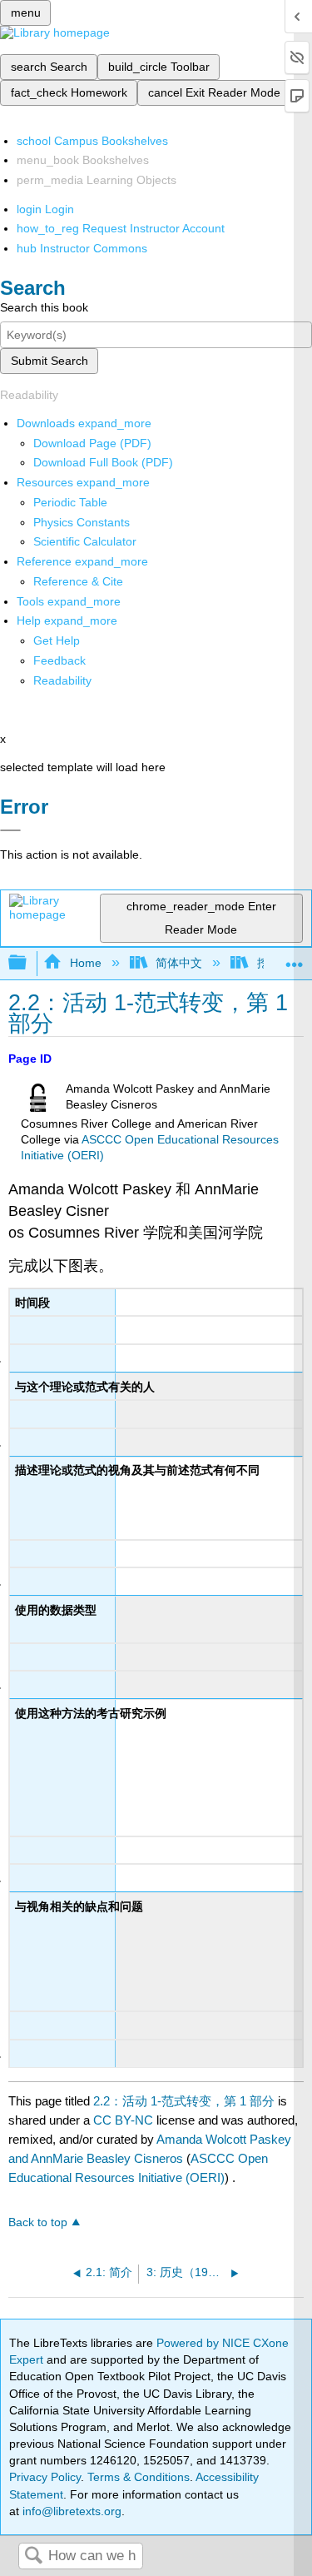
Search (33, 2556)
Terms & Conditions (139, 2477)
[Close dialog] (10, 830)
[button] (59, 660)
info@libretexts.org (70, 2511)
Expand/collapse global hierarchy (28, 963)
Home (85, 963)
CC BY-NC (125, 2120)
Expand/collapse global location (295, 958)
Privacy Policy (45, 2477)
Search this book (44, 307)
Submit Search (50, 361)
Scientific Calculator (85, 541)
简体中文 (179, 963)
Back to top (38, 2222)
